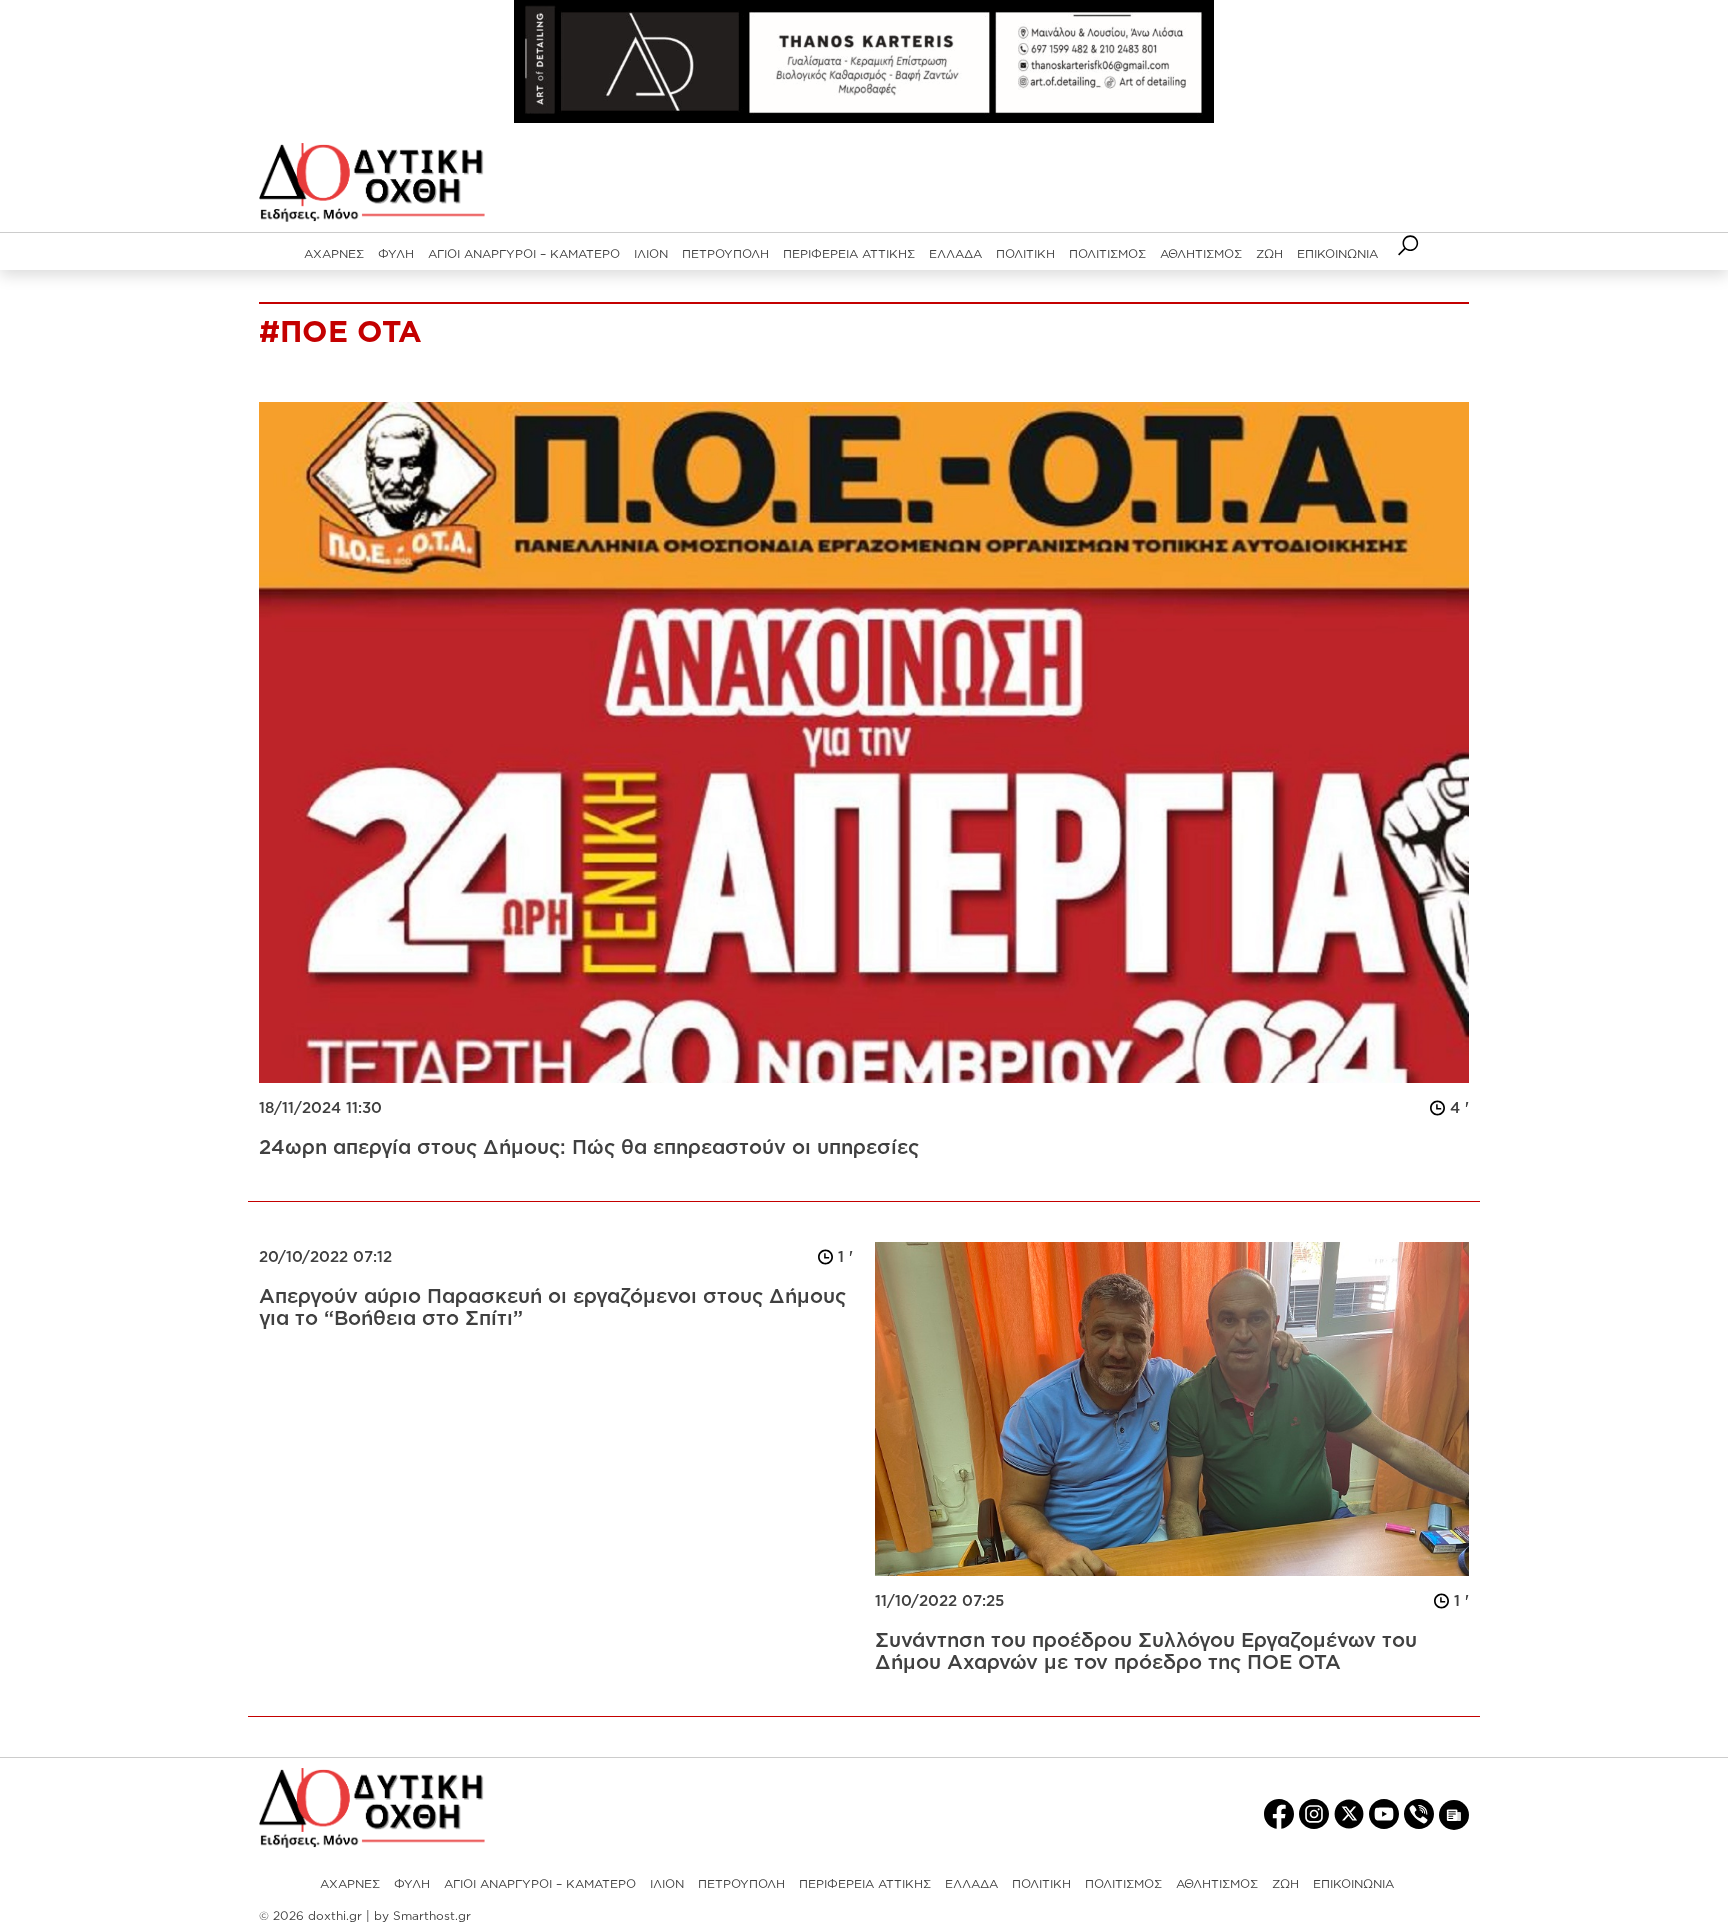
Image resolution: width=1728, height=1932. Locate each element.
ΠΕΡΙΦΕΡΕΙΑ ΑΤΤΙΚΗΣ (849, 253)
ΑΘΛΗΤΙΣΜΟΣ (1201, 253)
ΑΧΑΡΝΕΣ (334, 253)
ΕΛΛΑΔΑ (955, 253)
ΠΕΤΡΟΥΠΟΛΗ (725, 253)
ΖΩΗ (1269, 253)
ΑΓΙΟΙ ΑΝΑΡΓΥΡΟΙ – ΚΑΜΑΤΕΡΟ (524, 253)
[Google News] (1454, 1813)
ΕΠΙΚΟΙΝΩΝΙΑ (1337, 253)
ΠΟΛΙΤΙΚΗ (1025, 253)
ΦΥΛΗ (396, 253)
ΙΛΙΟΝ (651, 253)
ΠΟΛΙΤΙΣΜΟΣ (1107, 253)
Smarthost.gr (432, 1915)
